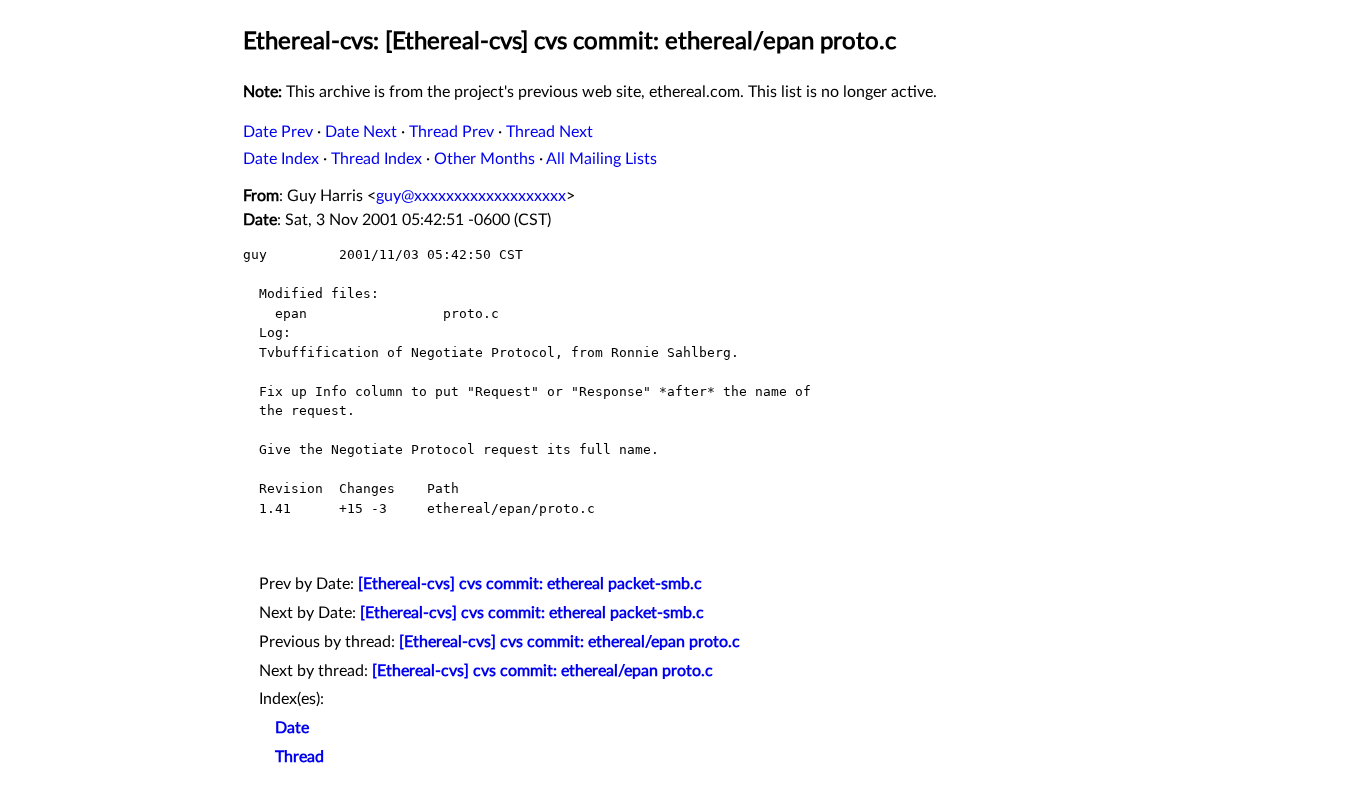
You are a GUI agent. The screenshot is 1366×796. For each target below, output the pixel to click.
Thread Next (549, 132)
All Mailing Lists (601, 159)
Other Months (484, 159)
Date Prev (278, 132)
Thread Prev (451, 132)
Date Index (281, 159)
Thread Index (376, 159)
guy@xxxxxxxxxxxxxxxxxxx (471, 196)
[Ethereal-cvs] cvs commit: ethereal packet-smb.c (530, 584)
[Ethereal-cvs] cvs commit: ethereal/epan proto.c (569, 642)
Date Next (361, 132)
